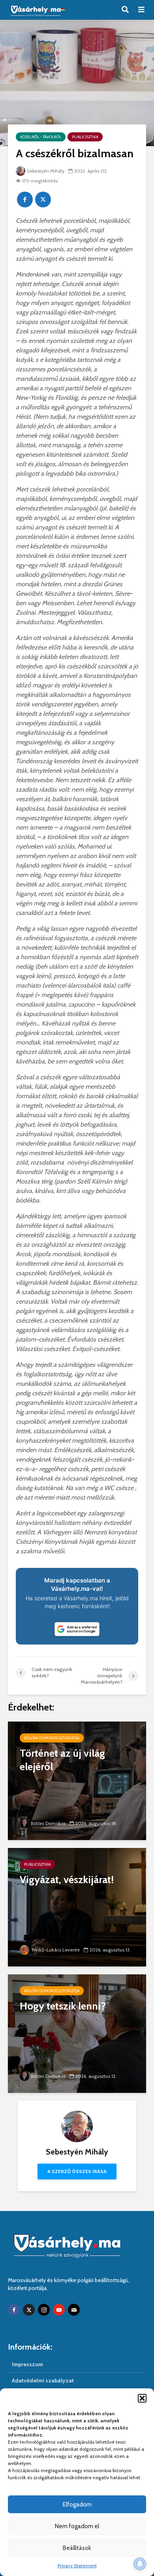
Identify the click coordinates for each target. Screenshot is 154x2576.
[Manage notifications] (140, 2564)
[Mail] (74, 2310)
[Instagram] (44, 2310)
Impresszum (27, 2364)
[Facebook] (14, 2310)
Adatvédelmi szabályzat (43, 2380)
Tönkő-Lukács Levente (55, 1950)
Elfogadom (77, 2504)
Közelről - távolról (41, 137)
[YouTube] (59, 2310)
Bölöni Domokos (48, 1823)
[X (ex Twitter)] (29, 2310)
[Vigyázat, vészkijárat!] (77, 1907)
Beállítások (77, 2548)
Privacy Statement (77, 2566)
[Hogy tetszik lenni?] (77, 2033)
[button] (142, 2398)
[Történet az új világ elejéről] (77, 1780)
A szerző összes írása (77, 2171)
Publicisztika (85, 137)
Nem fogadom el (77, 2526)
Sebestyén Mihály (46, 171)
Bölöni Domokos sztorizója (52, 1738)
